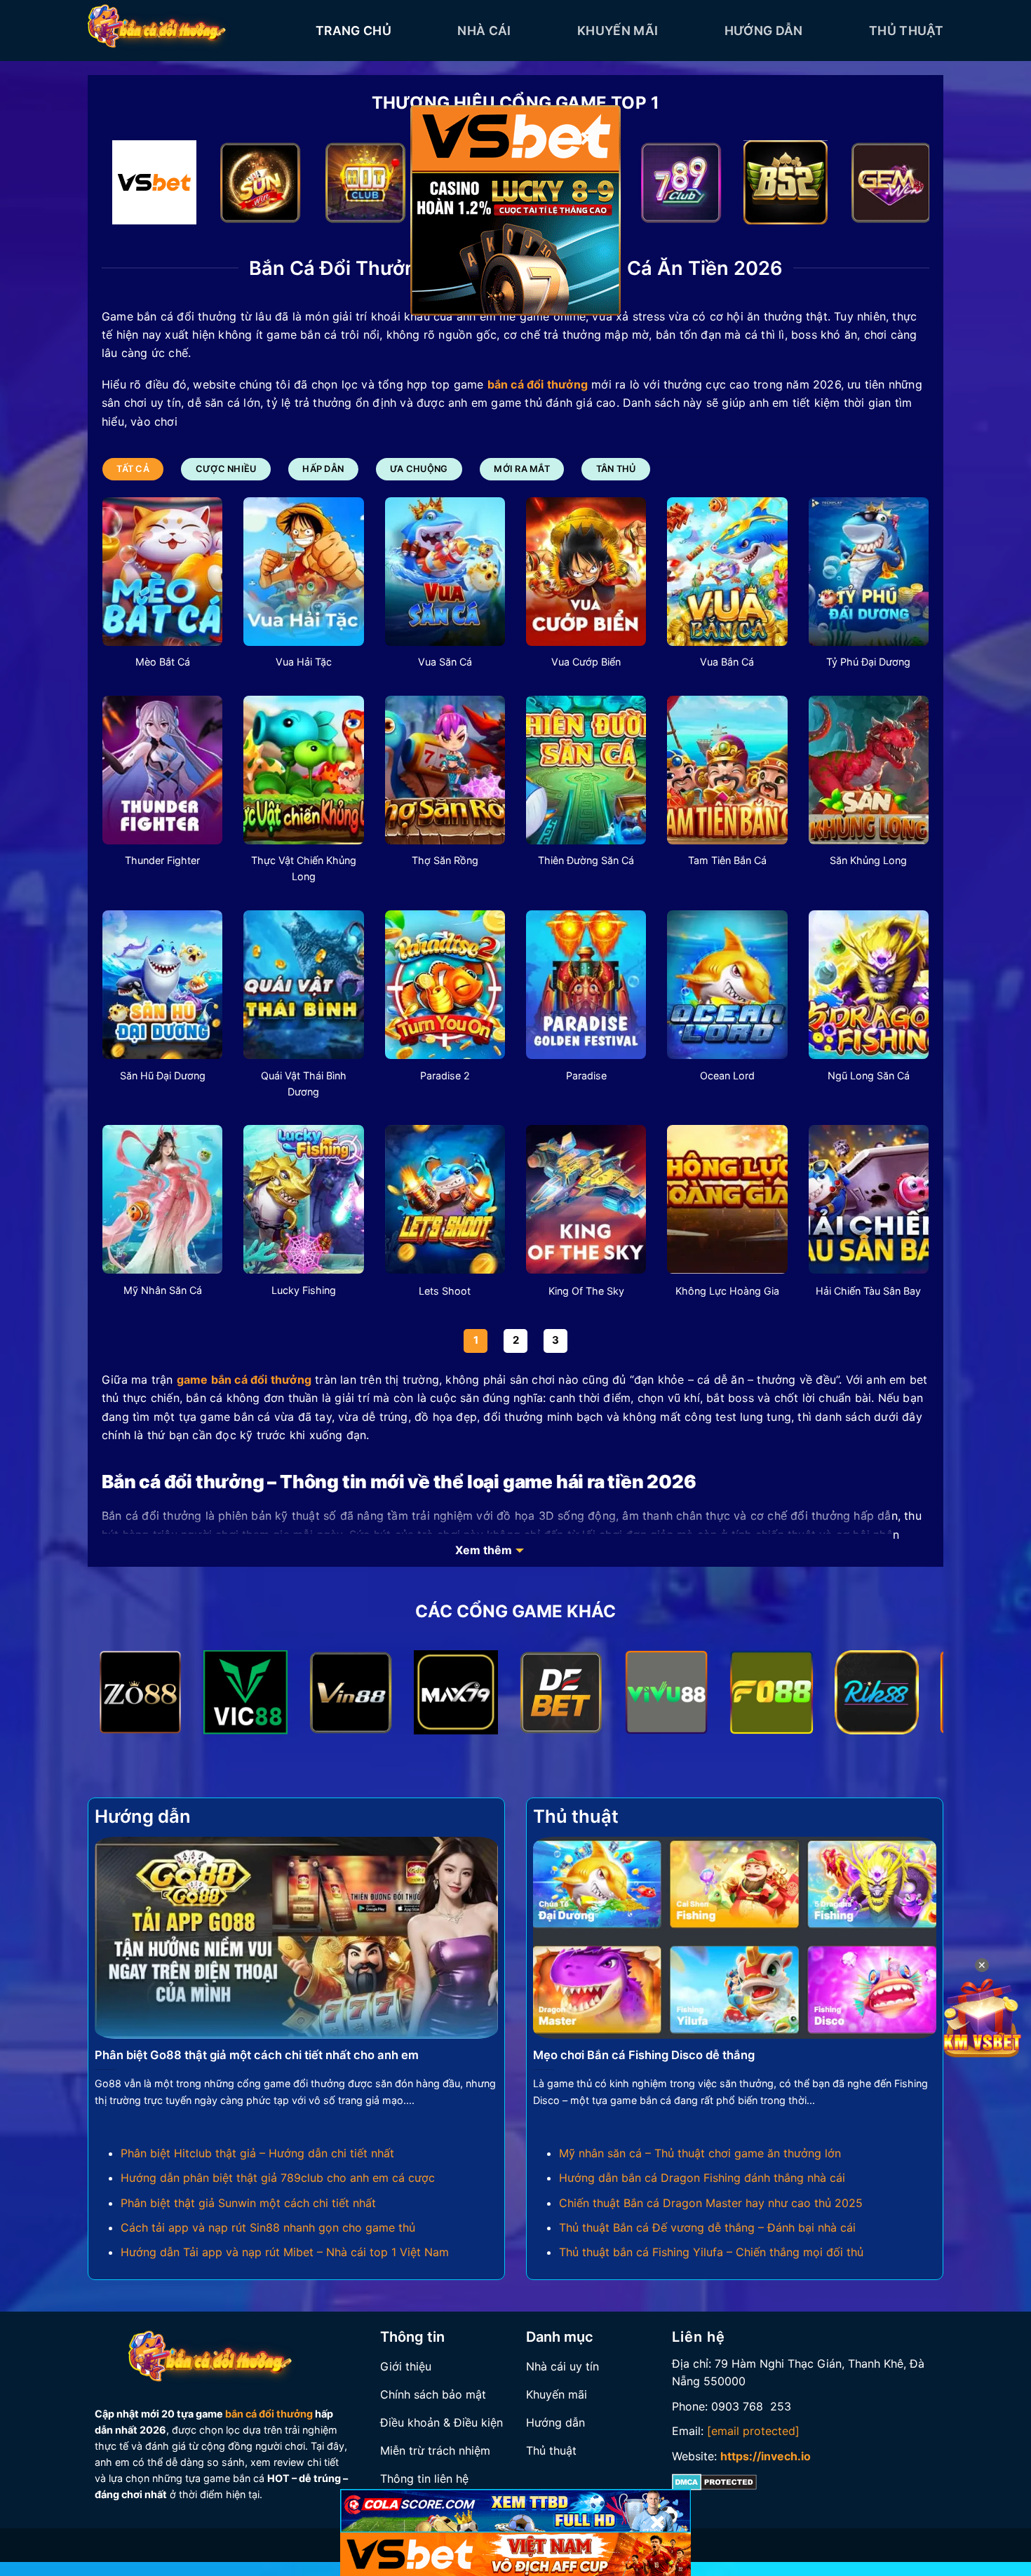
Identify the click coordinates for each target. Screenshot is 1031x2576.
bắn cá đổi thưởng (269, 2414)
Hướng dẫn (764, 31)
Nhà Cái (484, 31)
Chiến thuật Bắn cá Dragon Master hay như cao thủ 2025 (711, 2203)
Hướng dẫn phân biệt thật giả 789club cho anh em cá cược (278, 2178)
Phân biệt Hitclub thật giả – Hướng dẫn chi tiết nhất (257, 2153)
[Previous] (136, 186)
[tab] (133, 469)
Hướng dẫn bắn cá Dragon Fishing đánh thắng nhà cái (702, 2178)
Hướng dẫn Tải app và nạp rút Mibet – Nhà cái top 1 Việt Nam (285, 2252)
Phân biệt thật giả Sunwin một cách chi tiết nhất (248, 2203)
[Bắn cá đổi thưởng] (191, 31)
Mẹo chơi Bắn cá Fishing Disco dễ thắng (644, 2055)
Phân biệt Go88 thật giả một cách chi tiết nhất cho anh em (257, 2055)
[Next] (895, 186)
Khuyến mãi (618, 31)
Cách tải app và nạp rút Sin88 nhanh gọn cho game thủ (268, 2227)
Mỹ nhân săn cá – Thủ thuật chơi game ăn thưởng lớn (700, 2153)
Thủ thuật (906, 31)
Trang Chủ (353, 31)
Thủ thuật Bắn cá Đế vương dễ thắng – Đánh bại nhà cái (707, 2227)
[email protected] (753, 2431)
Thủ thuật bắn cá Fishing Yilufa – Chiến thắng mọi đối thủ (711, 2252)
